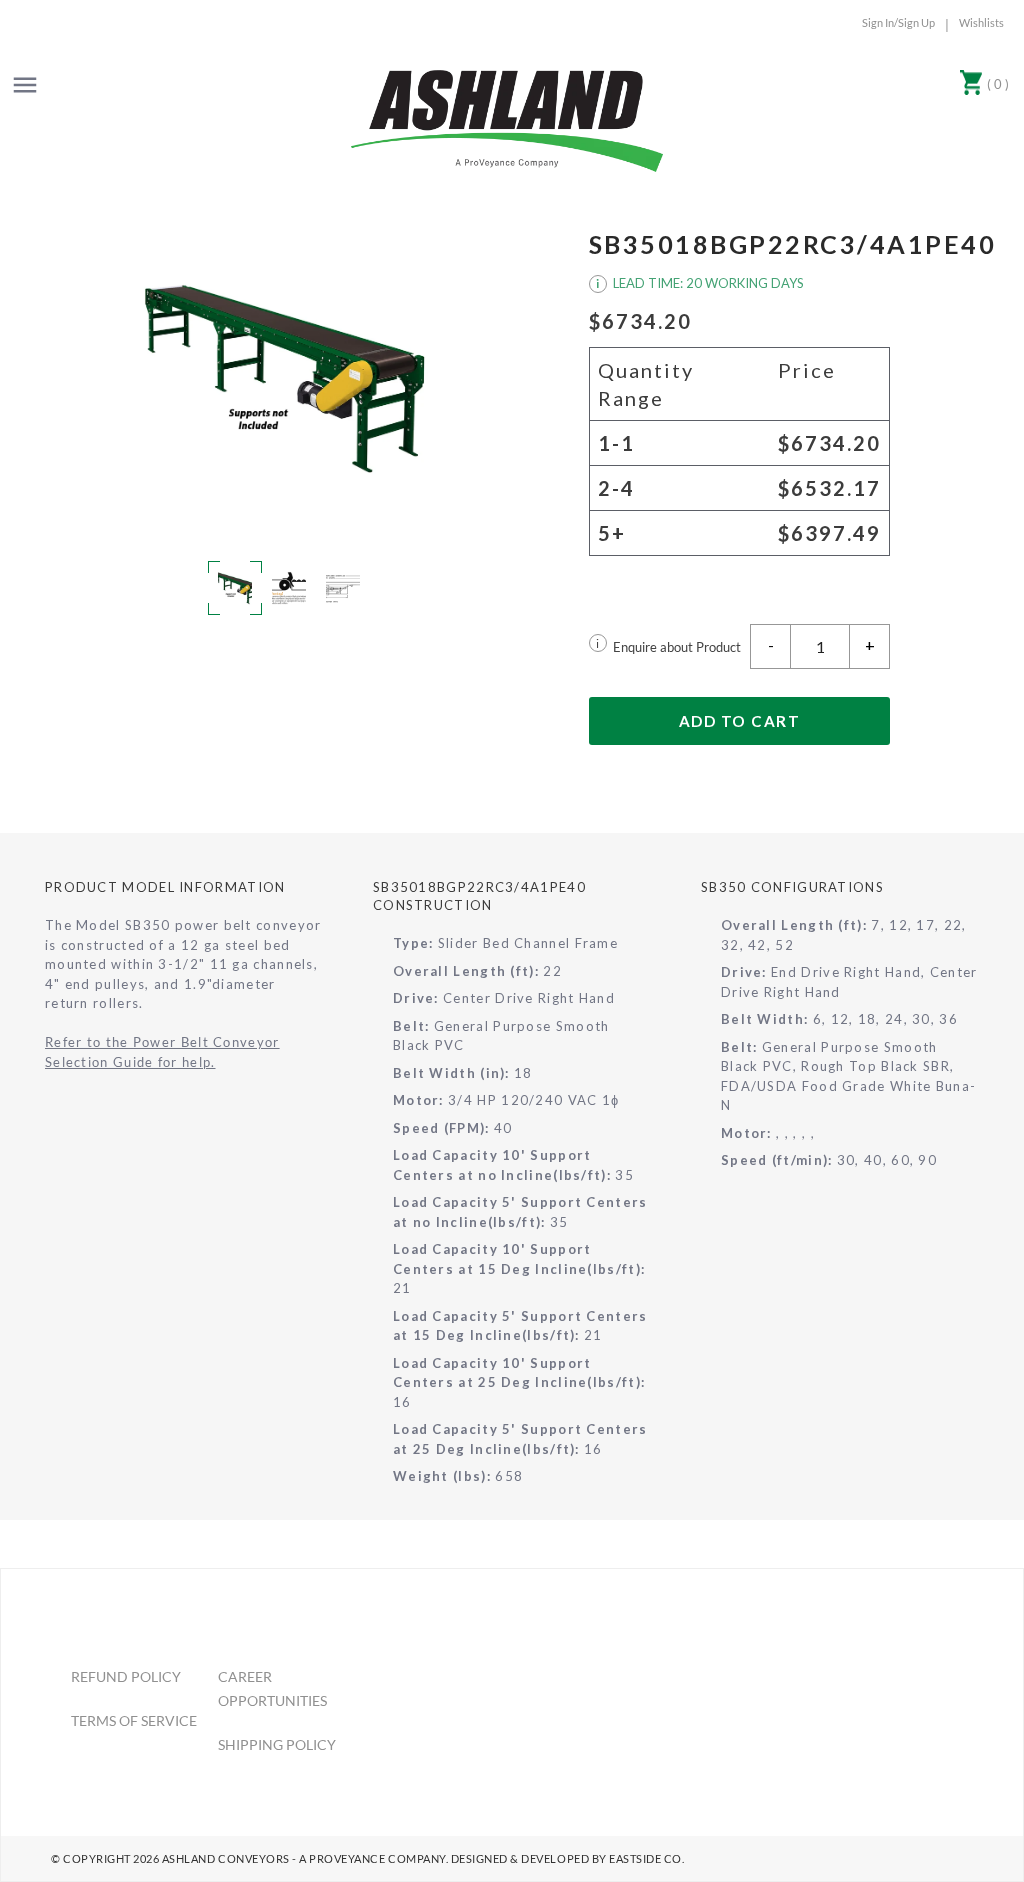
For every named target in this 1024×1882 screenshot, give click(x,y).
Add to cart (740, 721)
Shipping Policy (277, 1744)
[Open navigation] (25, 85)
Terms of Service (134, 1720)
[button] (285, 378)
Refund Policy (126, 1676)
